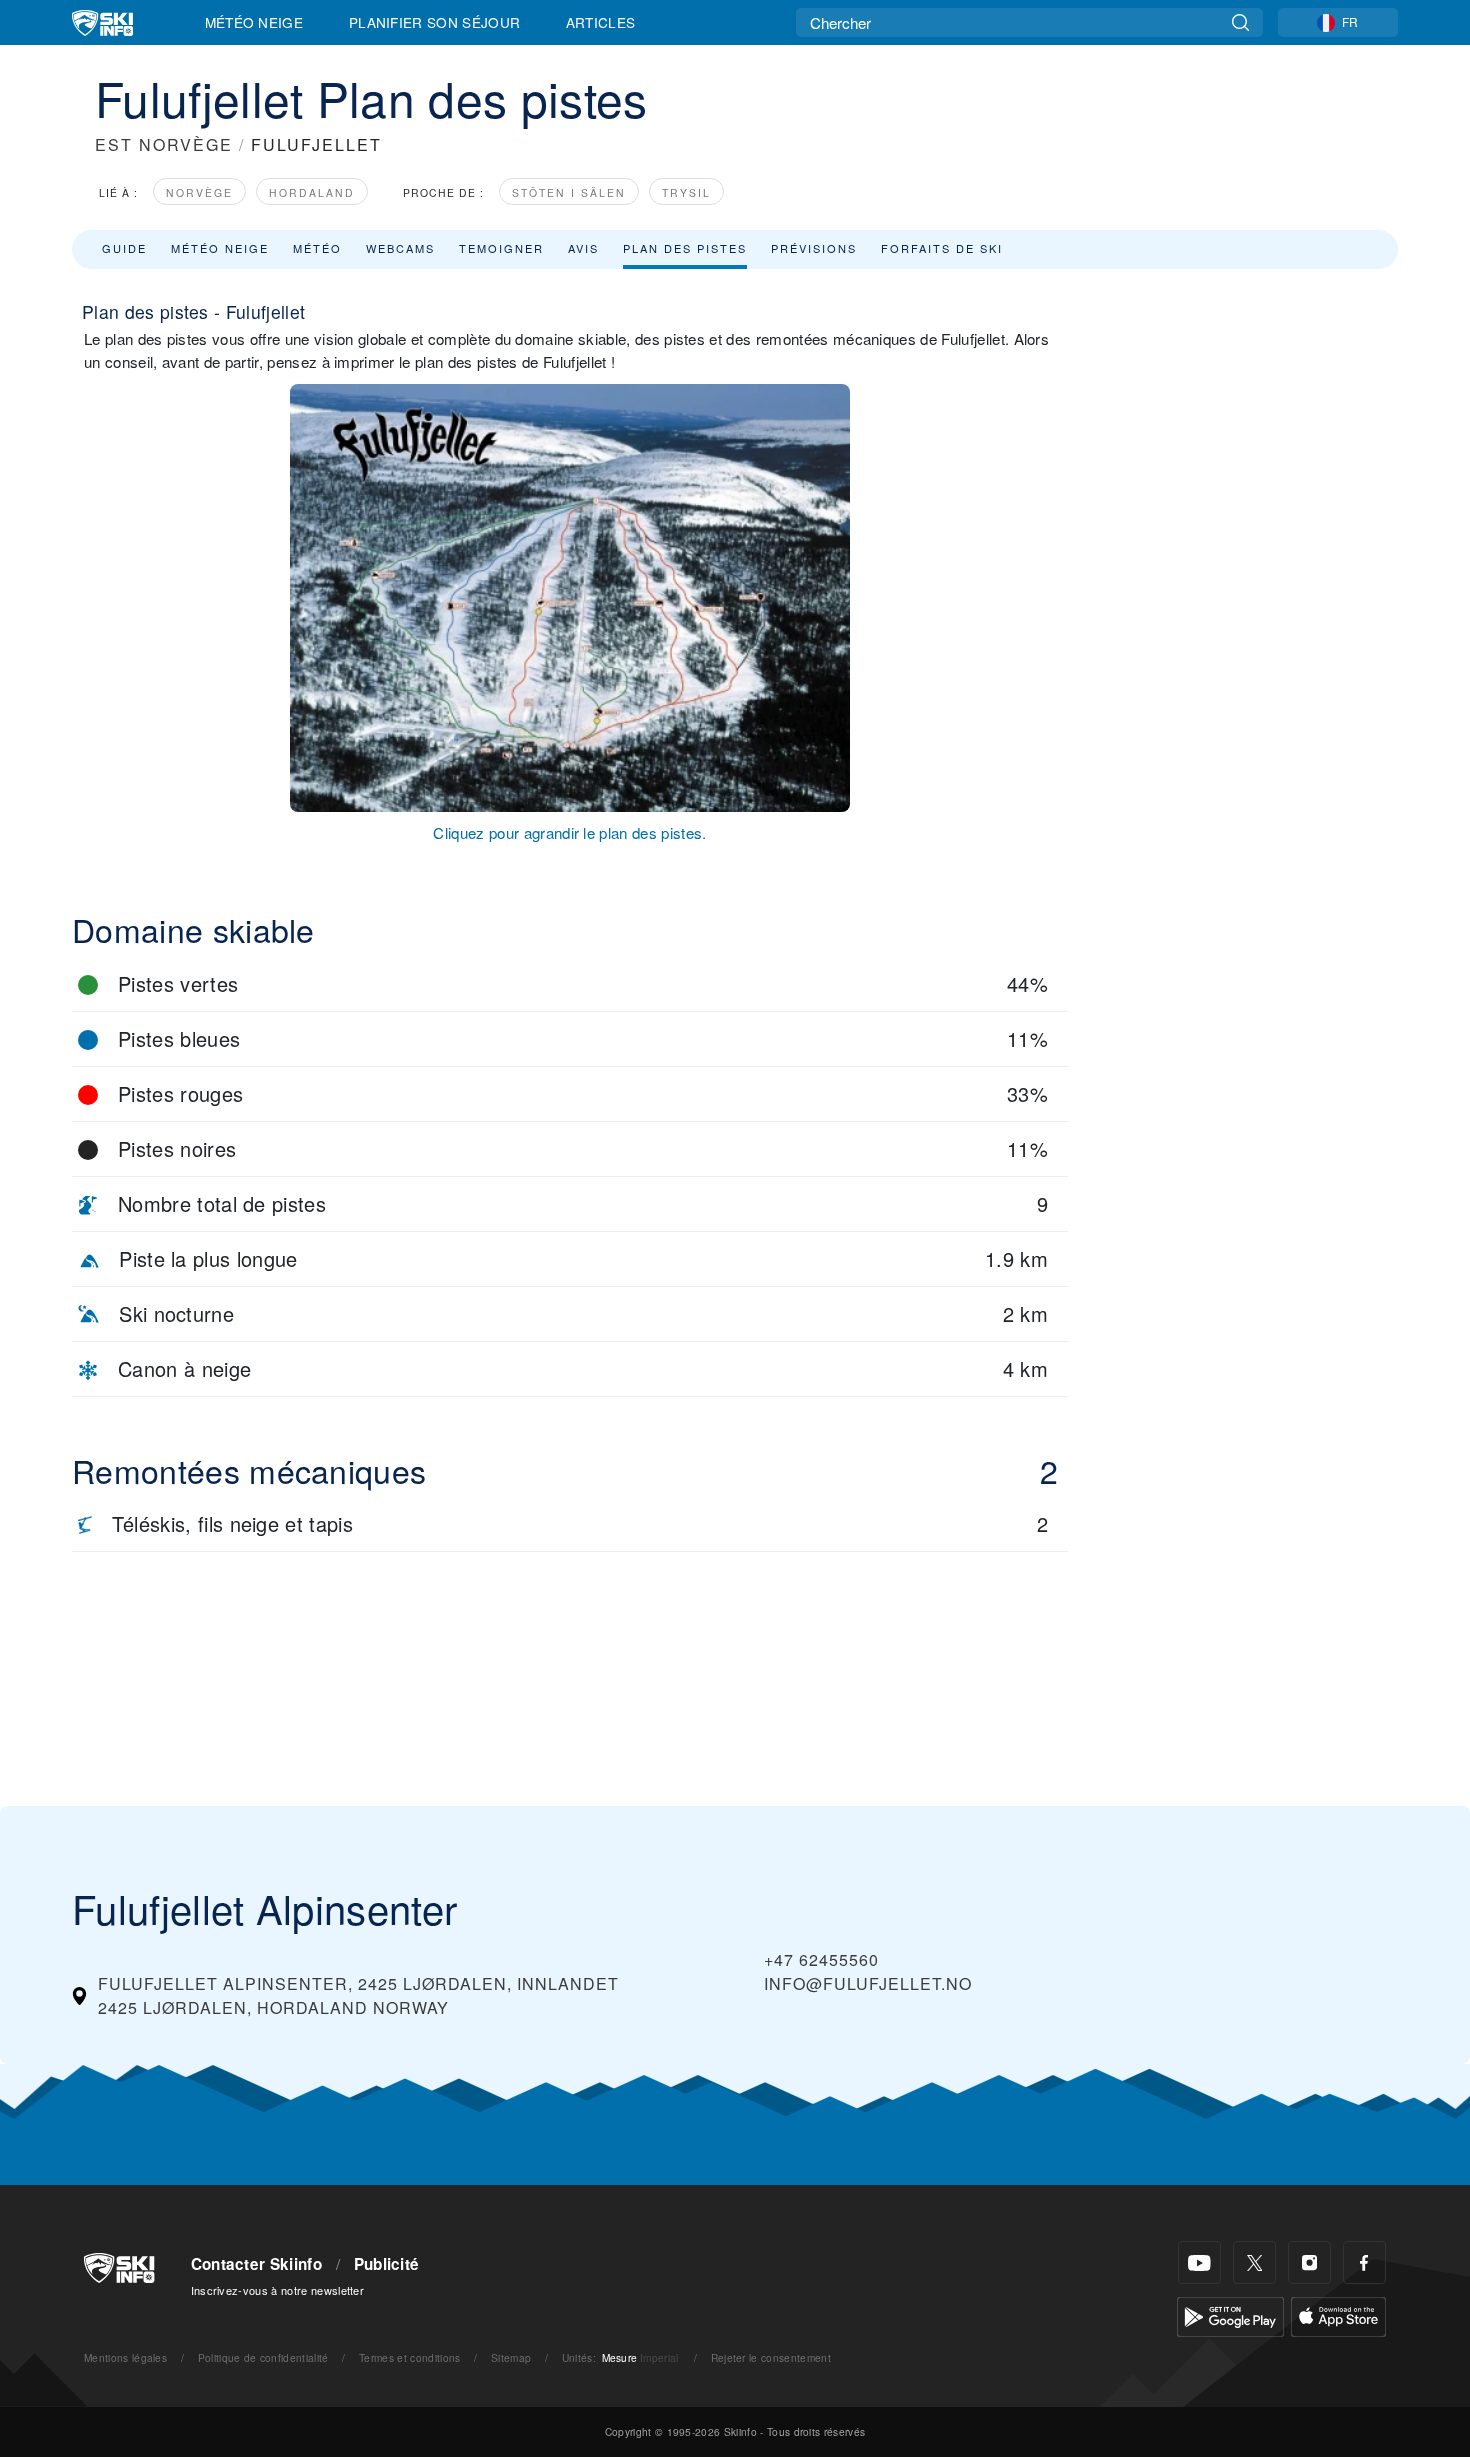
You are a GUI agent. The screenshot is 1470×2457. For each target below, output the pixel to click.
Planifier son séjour (434, 22)
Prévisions (814, 248)
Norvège (199, 192)
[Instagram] (1309, 2262)
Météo (317, 248)
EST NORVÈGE (164, 144)
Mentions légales (125, 2357)
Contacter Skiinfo (256, 2264)
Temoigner (501, 248)
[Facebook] (1364, 2262)
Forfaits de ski (942, 248)
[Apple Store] (1338, 2314)
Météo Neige (254, 22)
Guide (124, 248)
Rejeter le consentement (771, 2357)
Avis (583, 248)
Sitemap (511, 2357)
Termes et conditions (409, 2357)
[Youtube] (1199, 2262)
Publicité (387, 2264)
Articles (601, 22)
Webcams (400, 248)
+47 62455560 (821, 1959)
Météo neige (220, 248)
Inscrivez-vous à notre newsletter (278, 2290)
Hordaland (312, 192)
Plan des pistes (685, 248)
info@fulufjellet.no (868, 1983)
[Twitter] (1254, 2262)
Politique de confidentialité (263, 2357)
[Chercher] (1240, 22)
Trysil (686, 192)
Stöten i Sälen (569, 192)
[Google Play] (1230, 2314)
